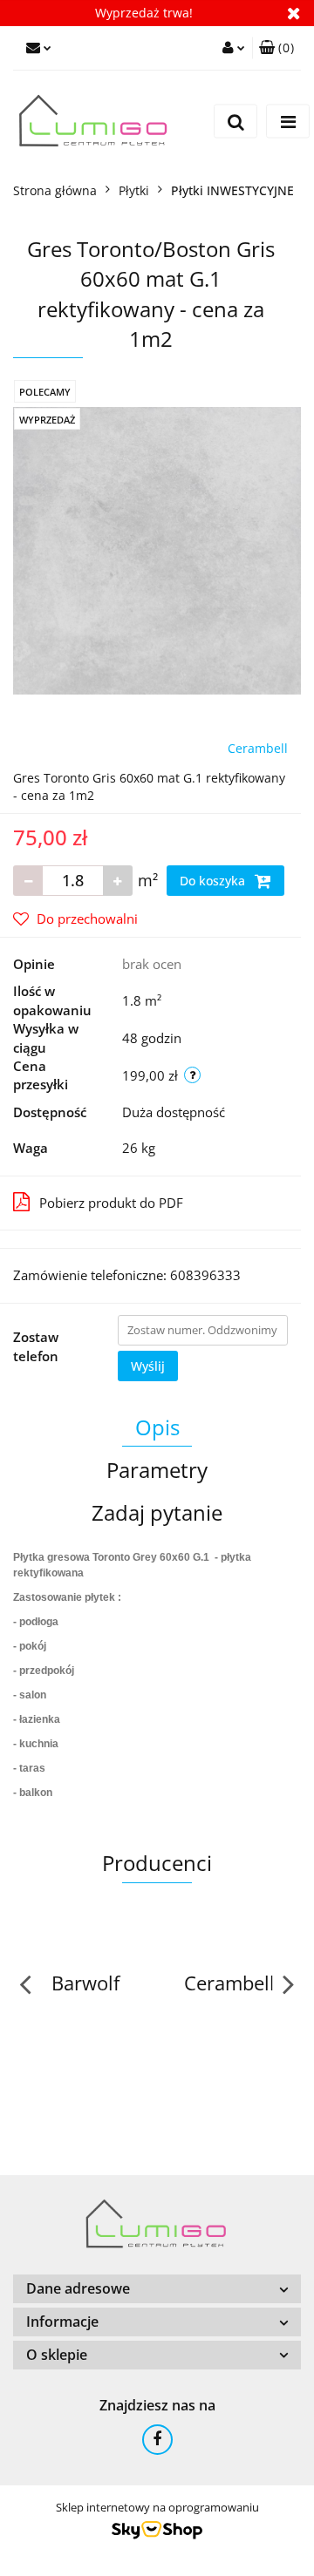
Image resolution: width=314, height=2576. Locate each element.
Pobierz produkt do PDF (111, 1203)
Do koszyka (214, 881)
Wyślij (148, 1366)
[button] (276, 48)
